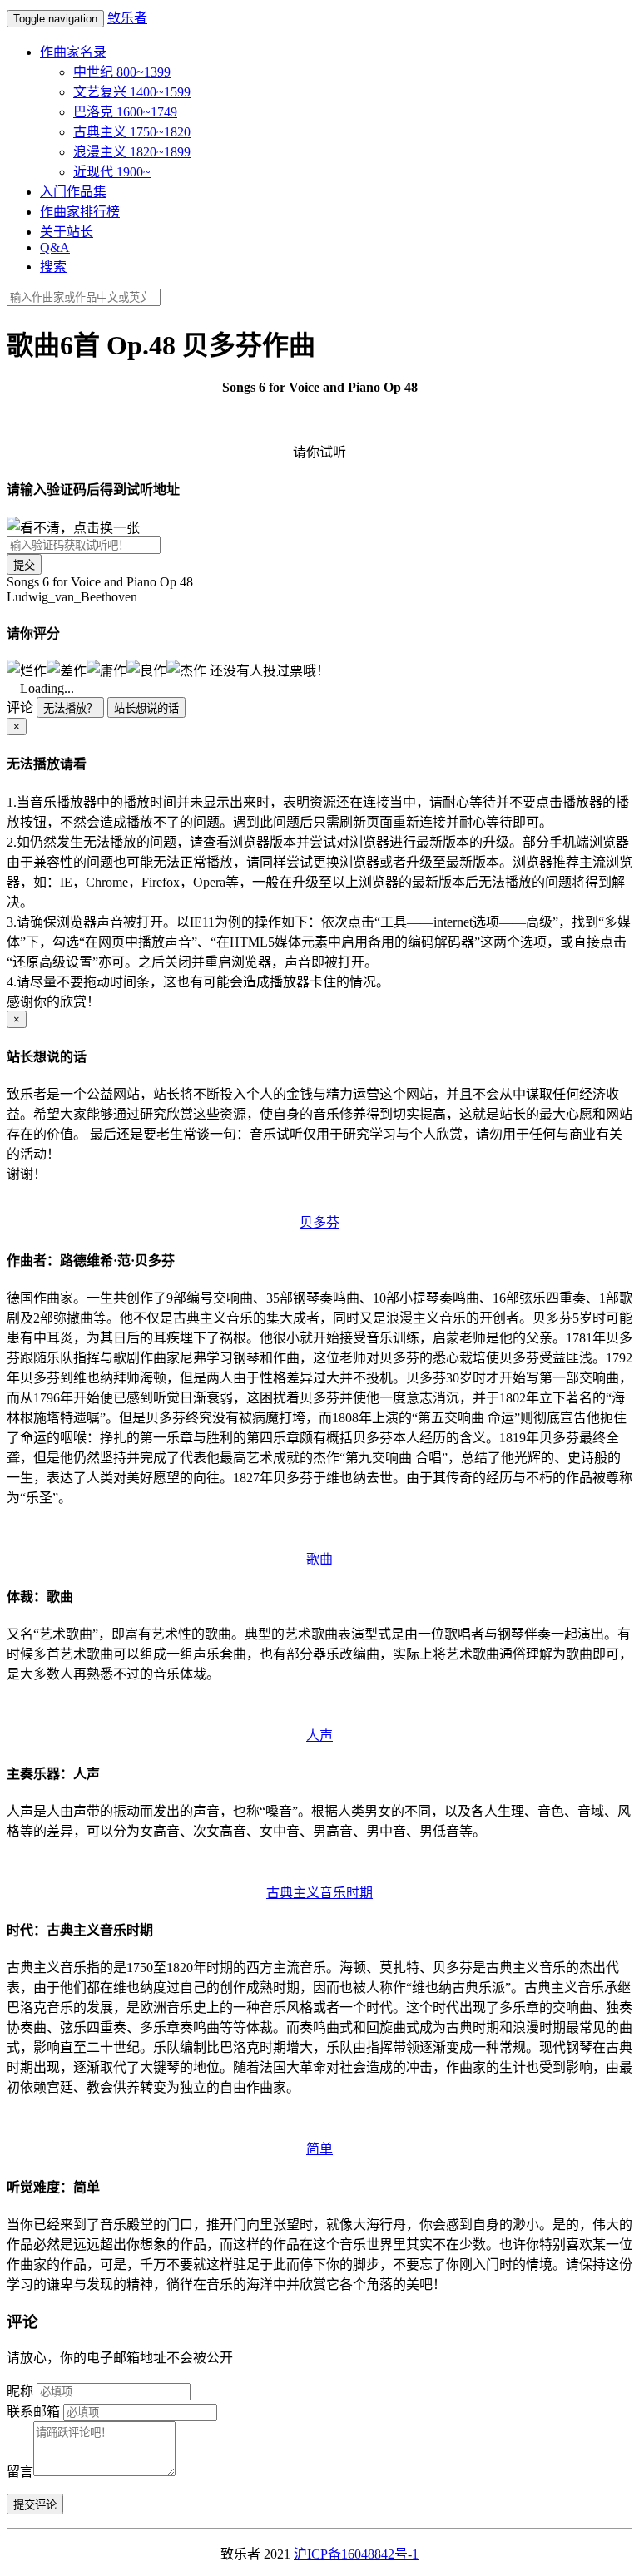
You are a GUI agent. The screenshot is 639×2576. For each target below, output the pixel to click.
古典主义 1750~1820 (132, 132)
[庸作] (106, 670)
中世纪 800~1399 (122, 72)
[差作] (67, 670)
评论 (20, 707)
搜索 (53, 267)
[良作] (146, 670)
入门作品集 (73, 192)
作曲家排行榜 (80, 212)
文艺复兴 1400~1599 (132, 92)
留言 (20, 2472)
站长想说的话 (146, 708)
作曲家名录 (73, 52)
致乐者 (127, 18)
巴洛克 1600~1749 (125, 112)
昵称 (20, 2391)
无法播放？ (70, 708)
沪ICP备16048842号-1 (356, 2554)
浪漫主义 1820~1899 (132, 152)
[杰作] (186, 670)
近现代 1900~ (112, 172)
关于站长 (67, 232)
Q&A (55, 247)
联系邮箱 (33, 2412)
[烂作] (27, 670)
